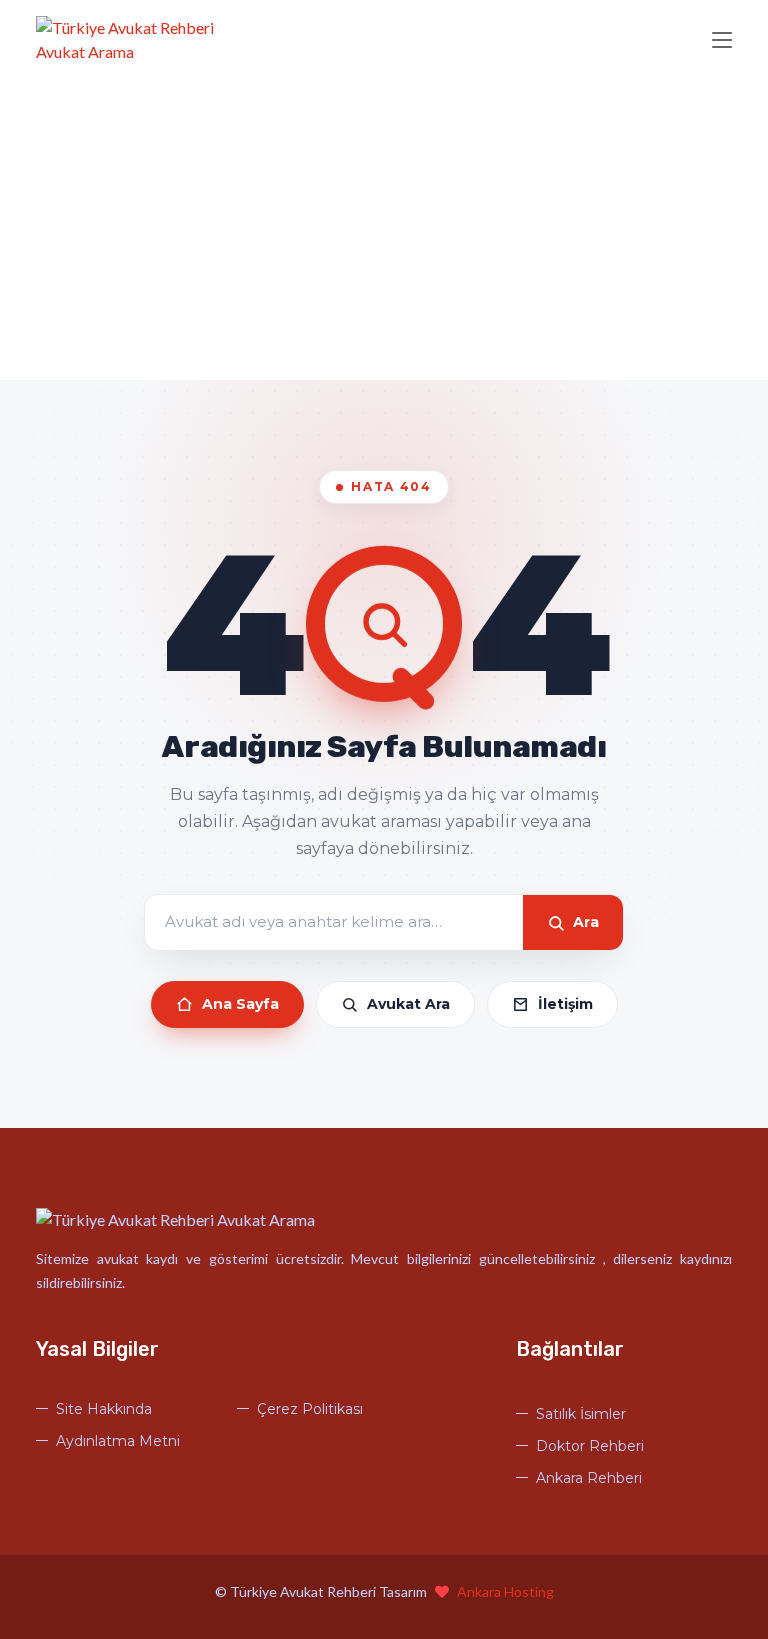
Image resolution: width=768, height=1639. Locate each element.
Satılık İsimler (581, 1414)
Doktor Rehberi (590, 1446)
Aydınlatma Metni (118, 1441)
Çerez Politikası (310, 1409)
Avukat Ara (408, 1004)
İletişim (565, 1004)
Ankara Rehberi (589, 1478)
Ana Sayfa (240, 1004)
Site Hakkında (104, 1409)
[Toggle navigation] (722, 41)
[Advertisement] (384, 230)
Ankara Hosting (505, 1591)
